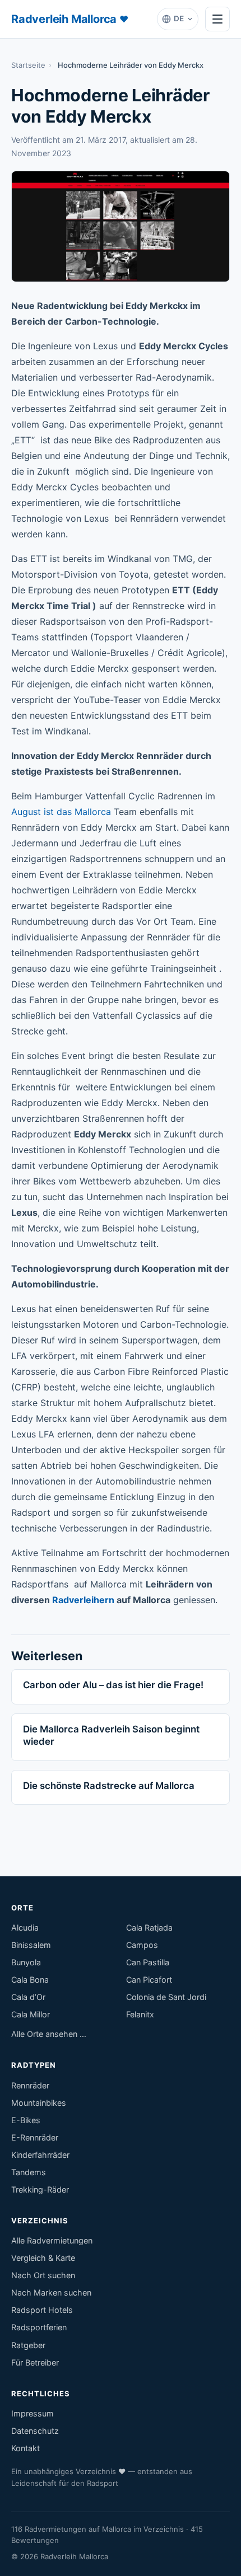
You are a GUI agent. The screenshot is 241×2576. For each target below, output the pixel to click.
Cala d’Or (28, 1997)
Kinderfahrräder (40, 2155)
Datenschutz (35, 2431)
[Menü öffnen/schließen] (217, 19)
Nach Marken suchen (51, 2292)
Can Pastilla (148, 1962)
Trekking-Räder (40, 2189)
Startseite (28, 65)
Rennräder (30, 2085)
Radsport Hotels (42, 2310)
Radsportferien (39, 2327)
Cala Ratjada (149, 1928)
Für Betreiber (35, 2362)
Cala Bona (30, 1980)
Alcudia (25, 1928)
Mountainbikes (39, 2103)
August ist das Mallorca (61, 812)
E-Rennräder (35, 2137)
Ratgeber (28, 2345)
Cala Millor (31, 2014)
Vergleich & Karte (43, 2258)
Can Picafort (149, 1980)
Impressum (33, 2413)
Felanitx (140, 2014)
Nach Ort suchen (43, 2275)
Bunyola (26, 1962)
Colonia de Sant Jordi (166, 1997)
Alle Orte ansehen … (49, 2034)
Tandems (29, 2172)
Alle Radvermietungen (52, 2240)
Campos (142, 1945)
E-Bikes (26, 2120)
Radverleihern (83, 1600)
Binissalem (31, 1945)
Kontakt (26, 2448)
